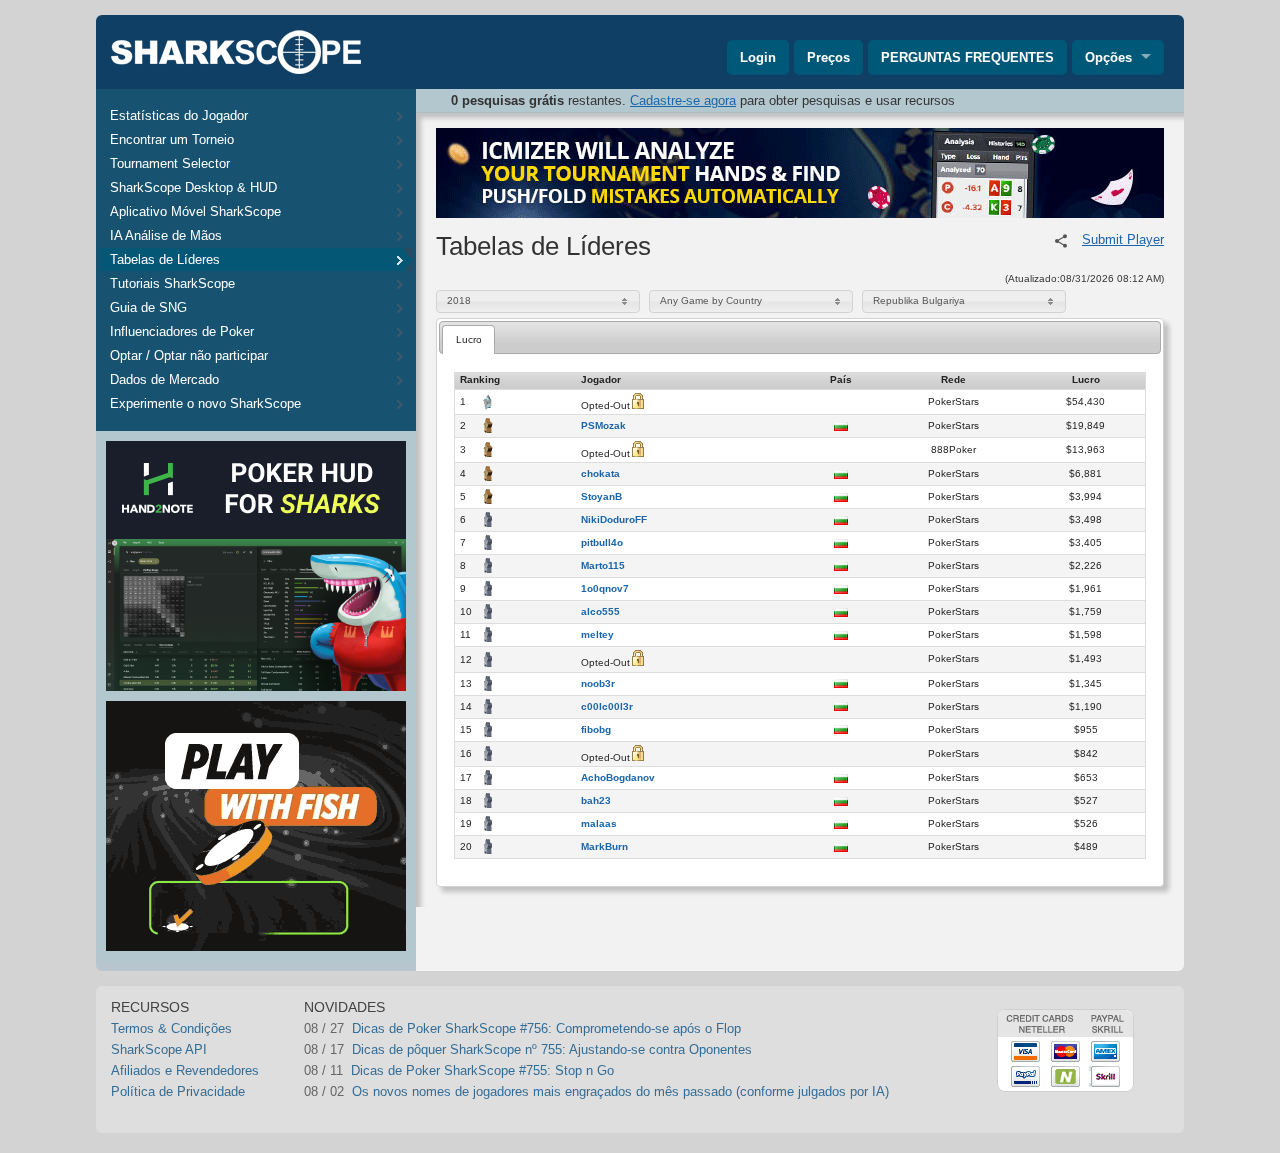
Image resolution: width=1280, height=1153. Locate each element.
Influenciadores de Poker (182, 331)
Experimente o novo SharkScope (205, 403)
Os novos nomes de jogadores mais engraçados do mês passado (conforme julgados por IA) (620, 1091)
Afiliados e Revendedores (185, 1070)
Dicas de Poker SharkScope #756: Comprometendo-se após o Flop (546, 1028)
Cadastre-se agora (683, 100)
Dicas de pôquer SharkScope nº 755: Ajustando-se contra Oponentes (552, 1049)
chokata (600, 474)
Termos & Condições (171, 1028)
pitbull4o (602, 543)
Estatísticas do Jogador (179, 115)
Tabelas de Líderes (165, 259)
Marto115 (603, 566)
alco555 (600, 612)
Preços (828, 57)
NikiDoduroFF (614, 520)
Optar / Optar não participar (189, 355)
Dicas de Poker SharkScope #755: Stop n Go (482, 1070)
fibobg (596, 730)
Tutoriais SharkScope (172, 283)
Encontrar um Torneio (172, 139)
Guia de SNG (148, 307)
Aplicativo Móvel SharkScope (195, 211)
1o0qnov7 (605, 589)
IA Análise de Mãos (166, 235)
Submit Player (1123, 239)
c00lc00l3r (607, 707)
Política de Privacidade (178, 1091)
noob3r (598, 684)
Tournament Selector (170, 163)
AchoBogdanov (618, 778)
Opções (1108, 57)
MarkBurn (604, 847)
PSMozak (603, 426)
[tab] (468, 339)
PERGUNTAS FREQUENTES (967, 57)
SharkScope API (159, 1049)
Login (758, 57)
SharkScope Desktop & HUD (193, 187)
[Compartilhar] (1061, 241)
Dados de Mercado (164, 379)
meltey (597, 635)
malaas (599, 824)
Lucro (469, 339)
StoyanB (601, 497)
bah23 (596, 801)
